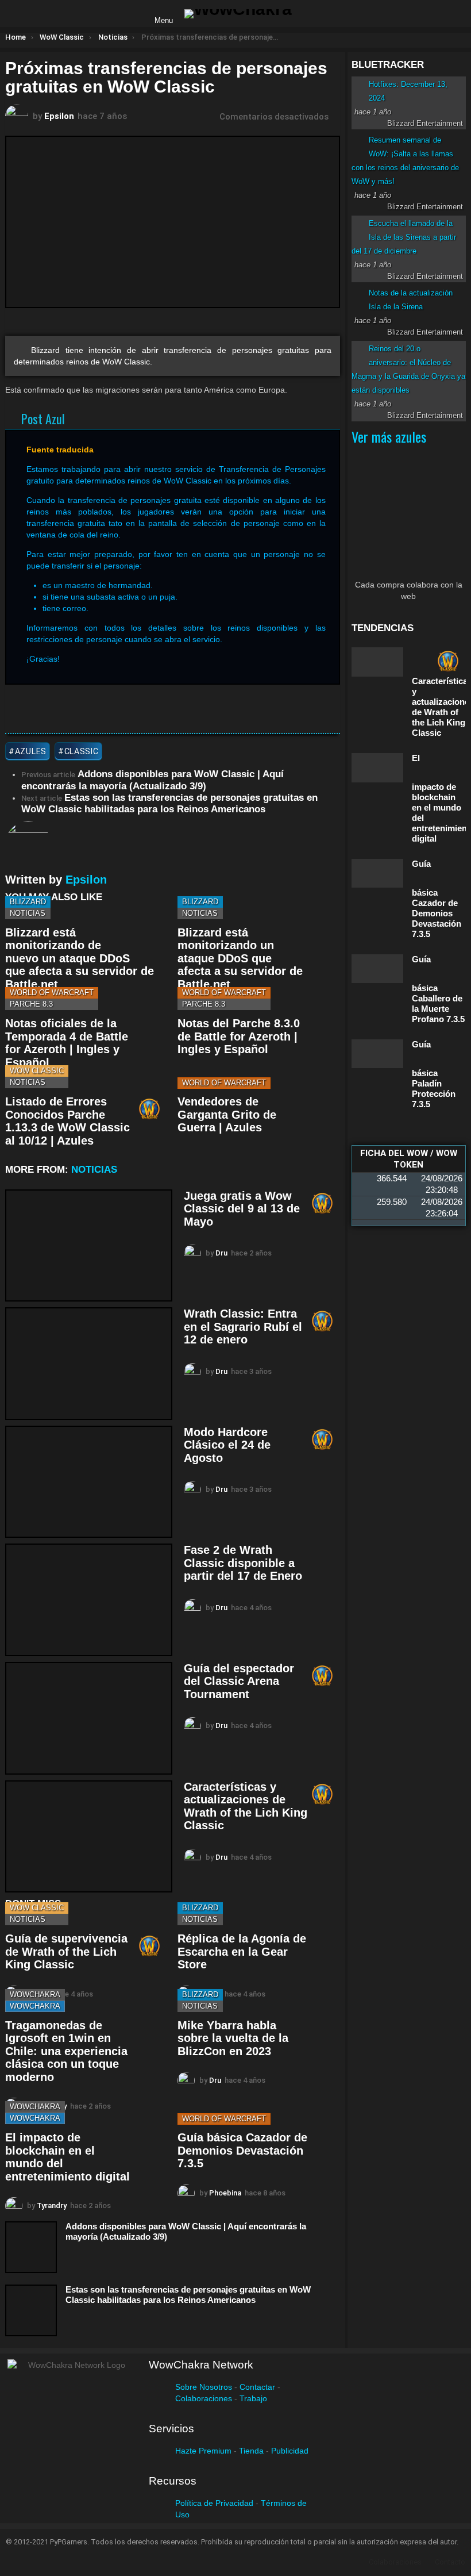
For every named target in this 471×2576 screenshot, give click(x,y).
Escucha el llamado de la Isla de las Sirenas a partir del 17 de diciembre (404, 237)
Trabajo (253, 2398)
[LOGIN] (310, 14)
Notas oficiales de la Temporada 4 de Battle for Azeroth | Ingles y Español (67, 1043)
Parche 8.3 (31, 1004)
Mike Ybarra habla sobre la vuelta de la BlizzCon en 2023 (233, 2038)
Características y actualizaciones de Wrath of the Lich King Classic (246, 1806)
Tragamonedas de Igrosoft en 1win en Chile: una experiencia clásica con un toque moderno (66, 2051)
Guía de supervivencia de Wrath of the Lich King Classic (66, 1951)
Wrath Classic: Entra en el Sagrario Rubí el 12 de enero (243, 1327)
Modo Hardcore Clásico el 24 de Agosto (227, 1445)
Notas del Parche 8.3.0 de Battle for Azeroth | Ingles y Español (239, 1036)
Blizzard (28, 902)
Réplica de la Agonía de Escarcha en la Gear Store (242, 1951)
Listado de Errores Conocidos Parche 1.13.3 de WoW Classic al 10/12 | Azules (67, 1121)
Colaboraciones (204, 2398)
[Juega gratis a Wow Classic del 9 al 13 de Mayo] (89, 1246)
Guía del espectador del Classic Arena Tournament (239, 1681)
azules (31, 751)
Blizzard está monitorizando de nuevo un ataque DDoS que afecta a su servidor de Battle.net (80, 958)
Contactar (257, 2387)
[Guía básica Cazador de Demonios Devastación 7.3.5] (377, 873)
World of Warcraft (52, 993)
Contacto (450, 2562)
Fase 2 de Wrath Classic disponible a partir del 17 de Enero (243, 1563)
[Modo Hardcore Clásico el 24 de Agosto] (89, 1482)
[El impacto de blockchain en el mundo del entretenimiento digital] (377, 768)
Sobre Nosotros (204, 2387)
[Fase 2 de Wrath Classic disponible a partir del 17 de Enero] (89, 1600)
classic (82, 751)
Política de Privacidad (214, 2503)
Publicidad (290, 2451)
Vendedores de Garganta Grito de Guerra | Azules (227, 1114)
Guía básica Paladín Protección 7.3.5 (434, 1074)
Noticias (28, 913)
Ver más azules (389, 436)
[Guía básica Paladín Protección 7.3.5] (377, 1054)
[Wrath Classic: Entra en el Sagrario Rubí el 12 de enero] (89, 1364)
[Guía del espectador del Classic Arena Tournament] (89, 1718)
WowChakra (35, 1995)
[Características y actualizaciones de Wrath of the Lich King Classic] (89, 1837)
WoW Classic (37, 1071)
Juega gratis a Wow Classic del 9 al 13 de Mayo (242, 1209)
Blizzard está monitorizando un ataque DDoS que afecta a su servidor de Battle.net (240, 958)
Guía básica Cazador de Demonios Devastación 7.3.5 (242, 2150)
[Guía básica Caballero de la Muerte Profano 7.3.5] (377, 969)
